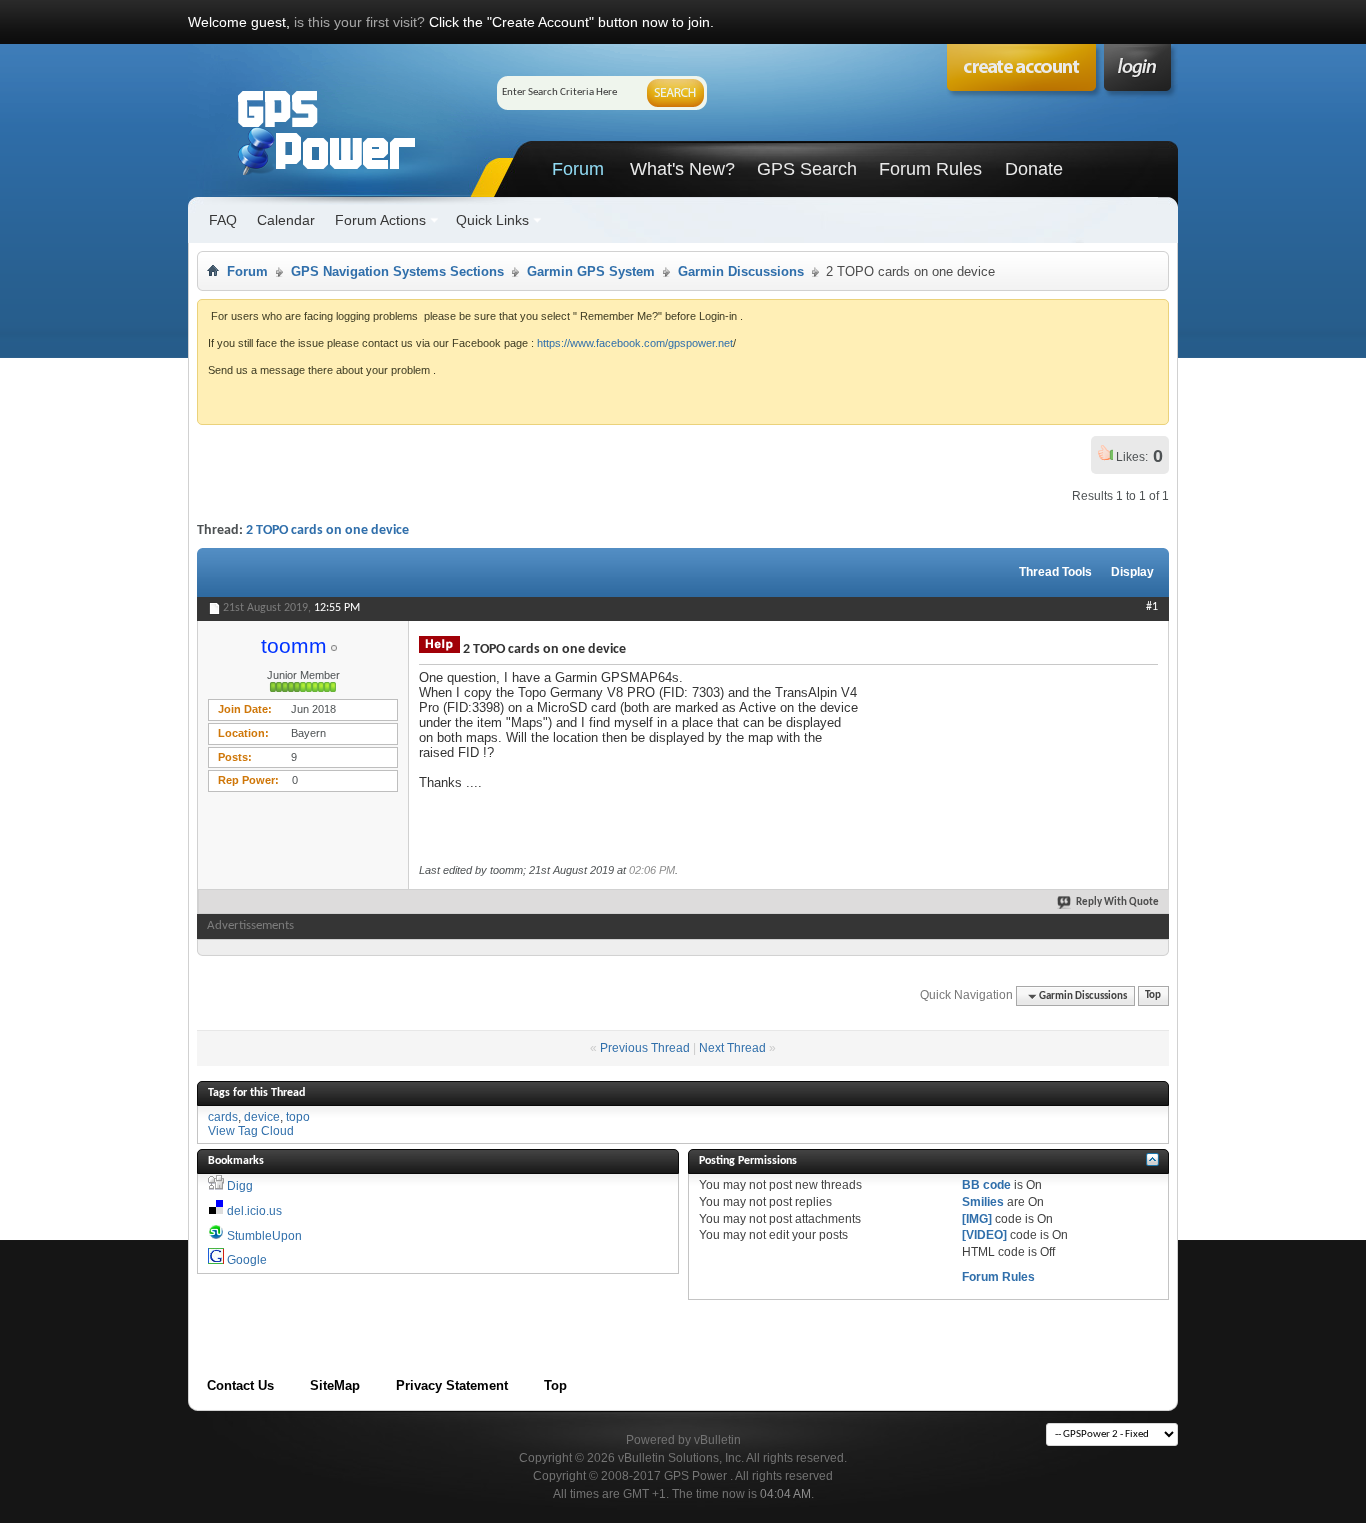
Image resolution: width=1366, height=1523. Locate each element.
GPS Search (807, 169)
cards (223, 1117)
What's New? (682, 169)
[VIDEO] (984, 1235)
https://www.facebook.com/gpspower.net (635, 343)
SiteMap (335, 1385)
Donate (1034, 169)
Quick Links (492, 220)
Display (1132, 572)
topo (298, 1117)
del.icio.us (254, 1211)
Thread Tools (1055, 572)
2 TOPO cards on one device (327, 530)
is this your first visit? (359, 22)
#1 (1152, 607)
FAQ (223, 220)
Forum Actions (380, 220)
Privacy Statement (452, 1385)
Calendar (286, 220)
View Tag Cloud (251, 1131)
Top (1153, 996)
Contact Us (240, 1385)
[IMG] (977, 1219)
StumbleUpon (264, 1236)
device (262, 1117)
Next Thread (732, 1048)
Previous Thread (645, 1048)
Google (247, 1260)
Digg (240, 1186)
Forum (578, 169)
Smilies (983, 1202)
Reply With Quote (1117, 902)
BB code (986, 1185)
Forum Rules (930, 169)
